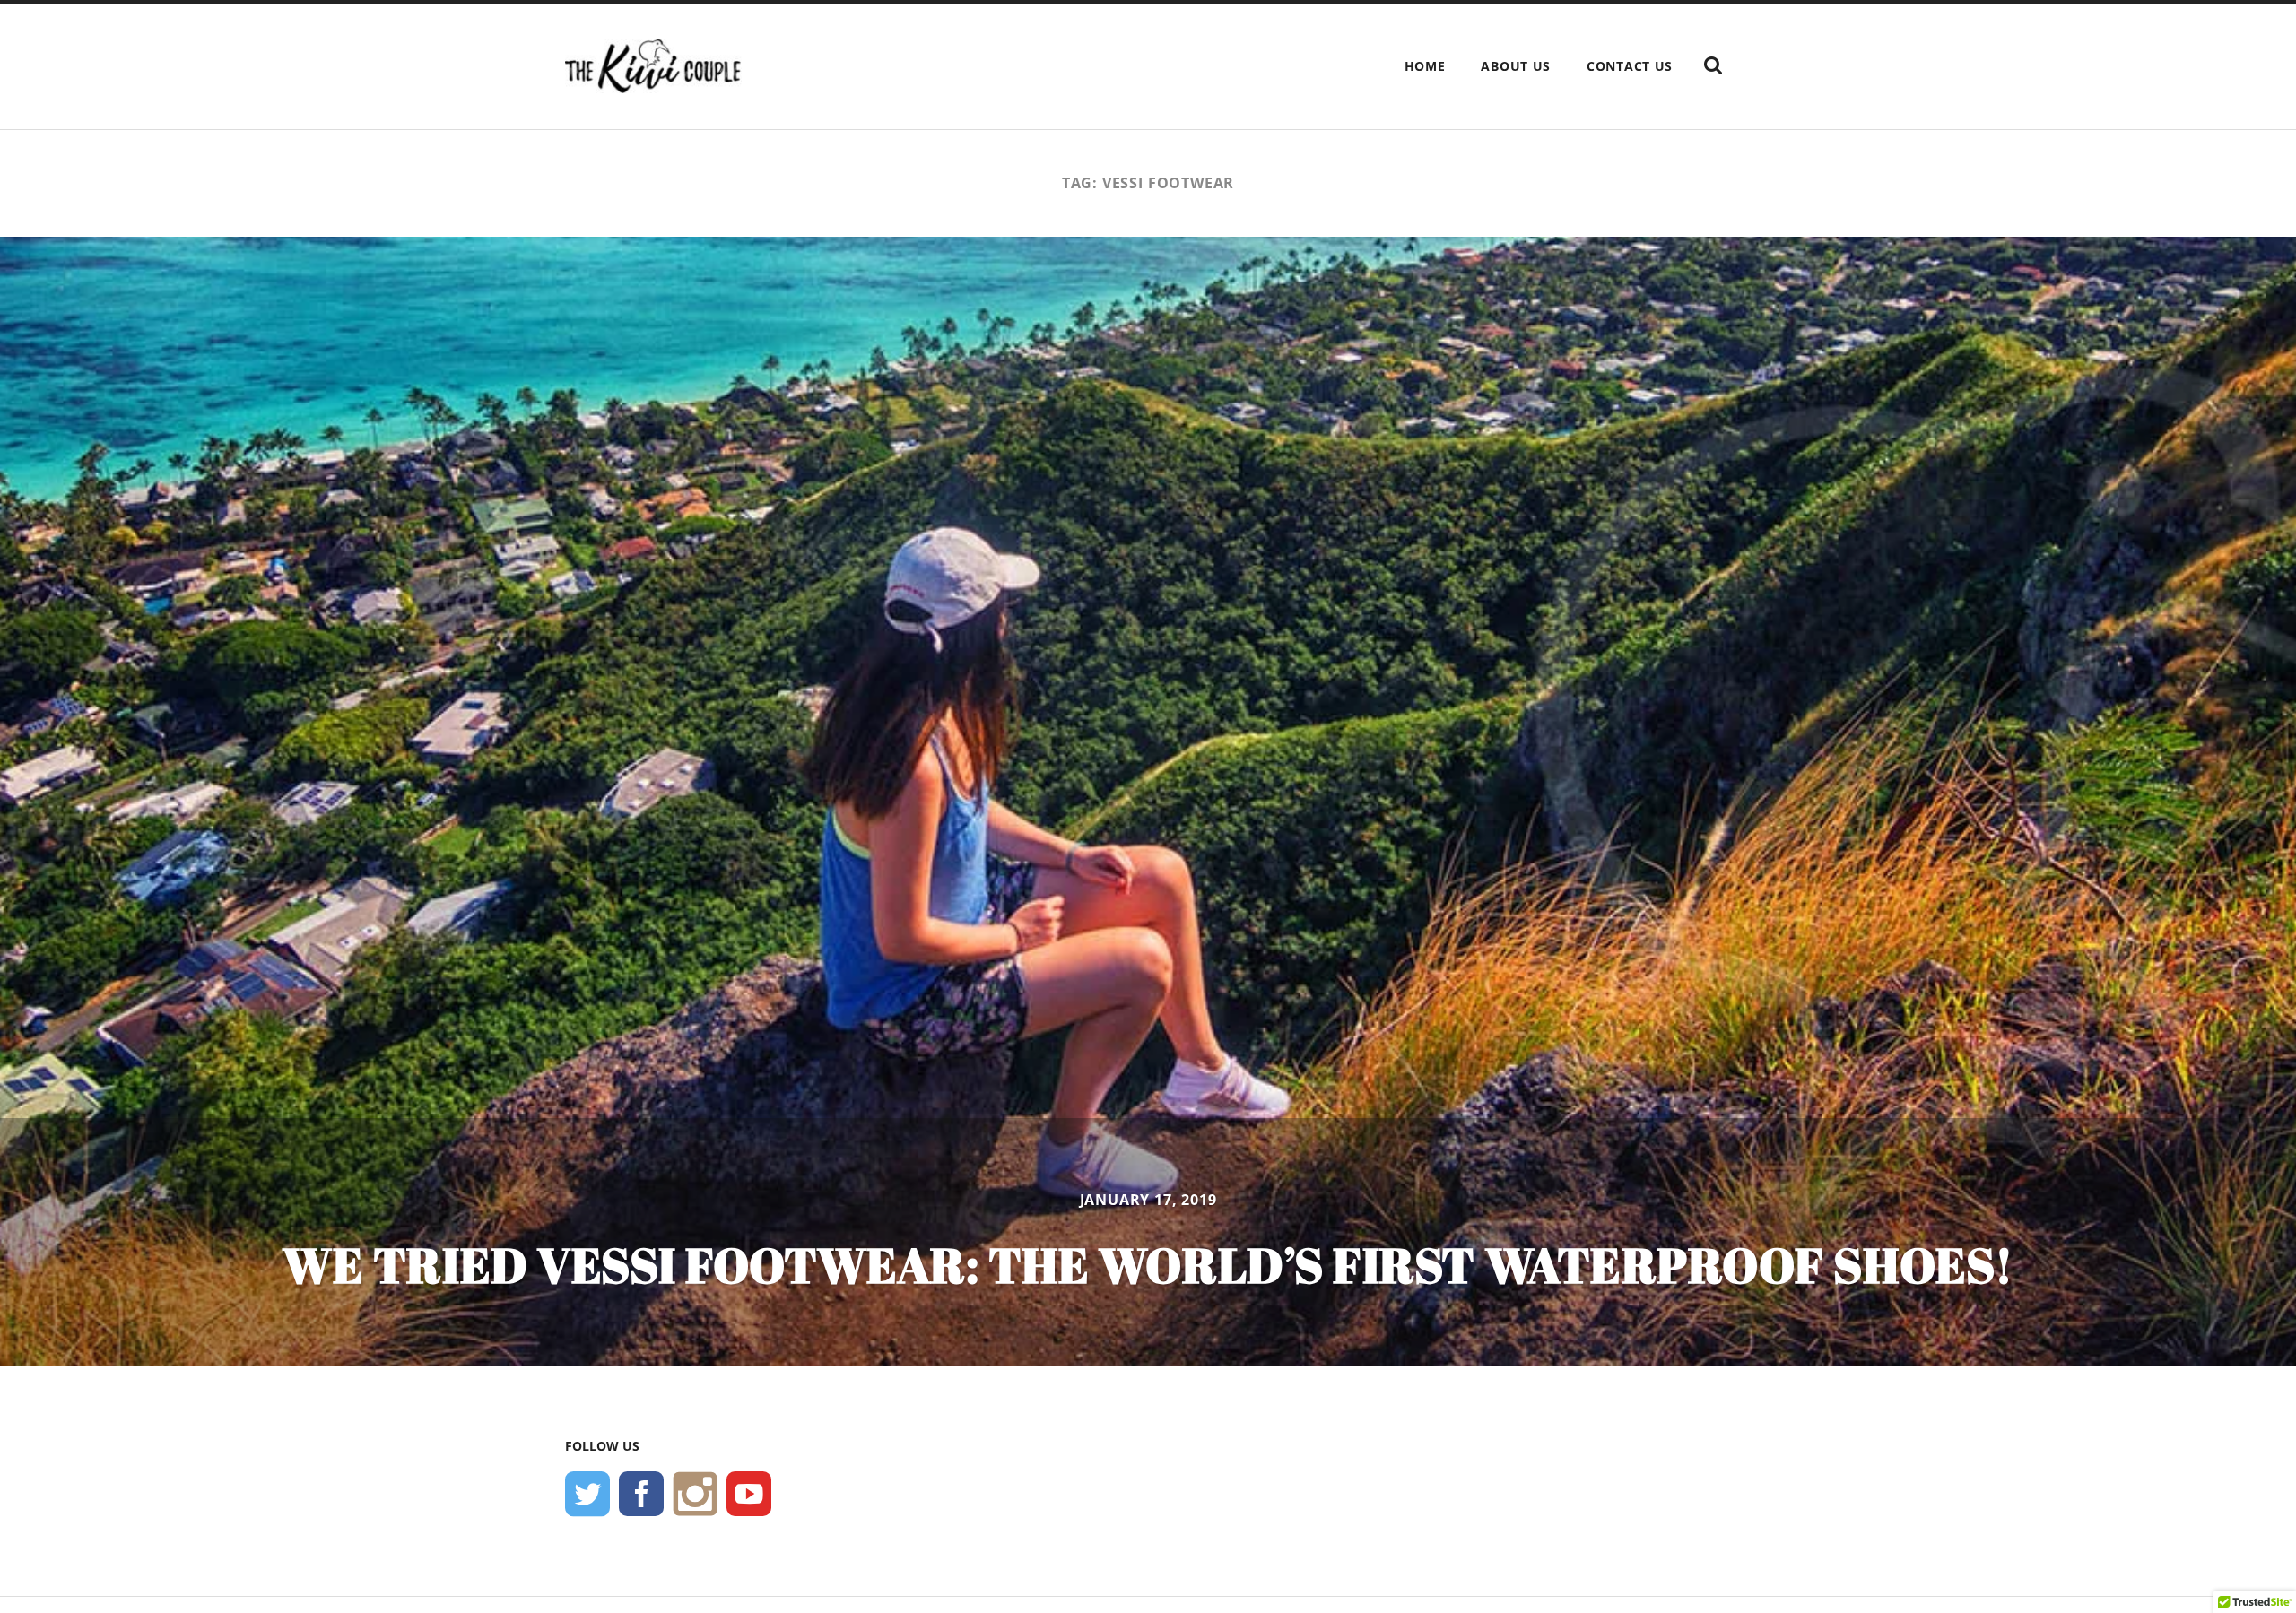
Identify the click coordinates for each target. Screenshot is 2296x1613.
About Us (1516, 66)
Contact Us (1630, 66)
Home (1425, 66)
